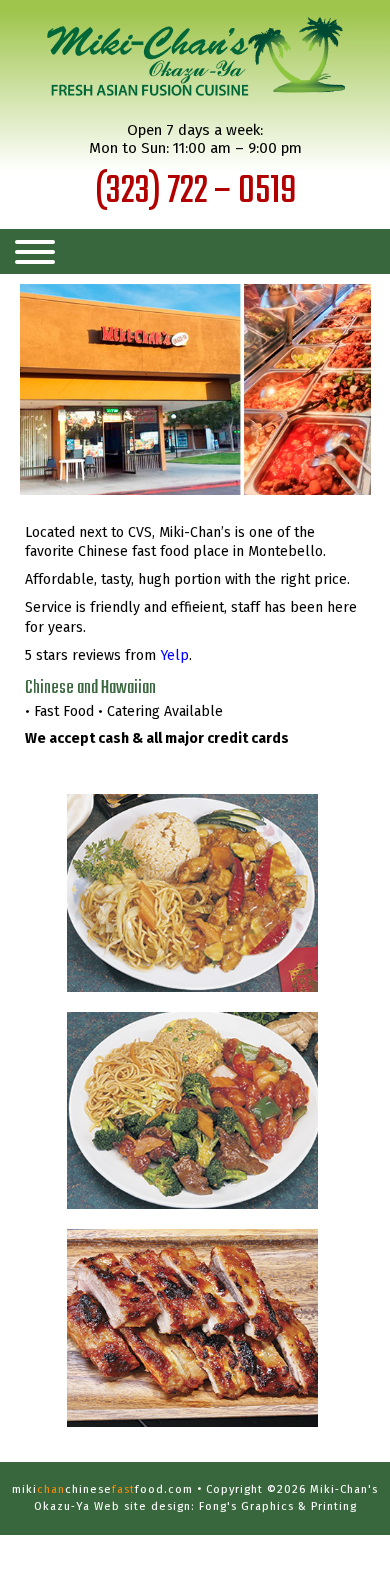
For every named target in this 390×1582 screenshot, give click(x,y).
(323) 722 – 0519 (195, 192)
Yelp (174, 655)
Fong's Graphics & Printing (278, 1506)
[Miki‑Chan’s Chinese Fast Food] (195, 58)
